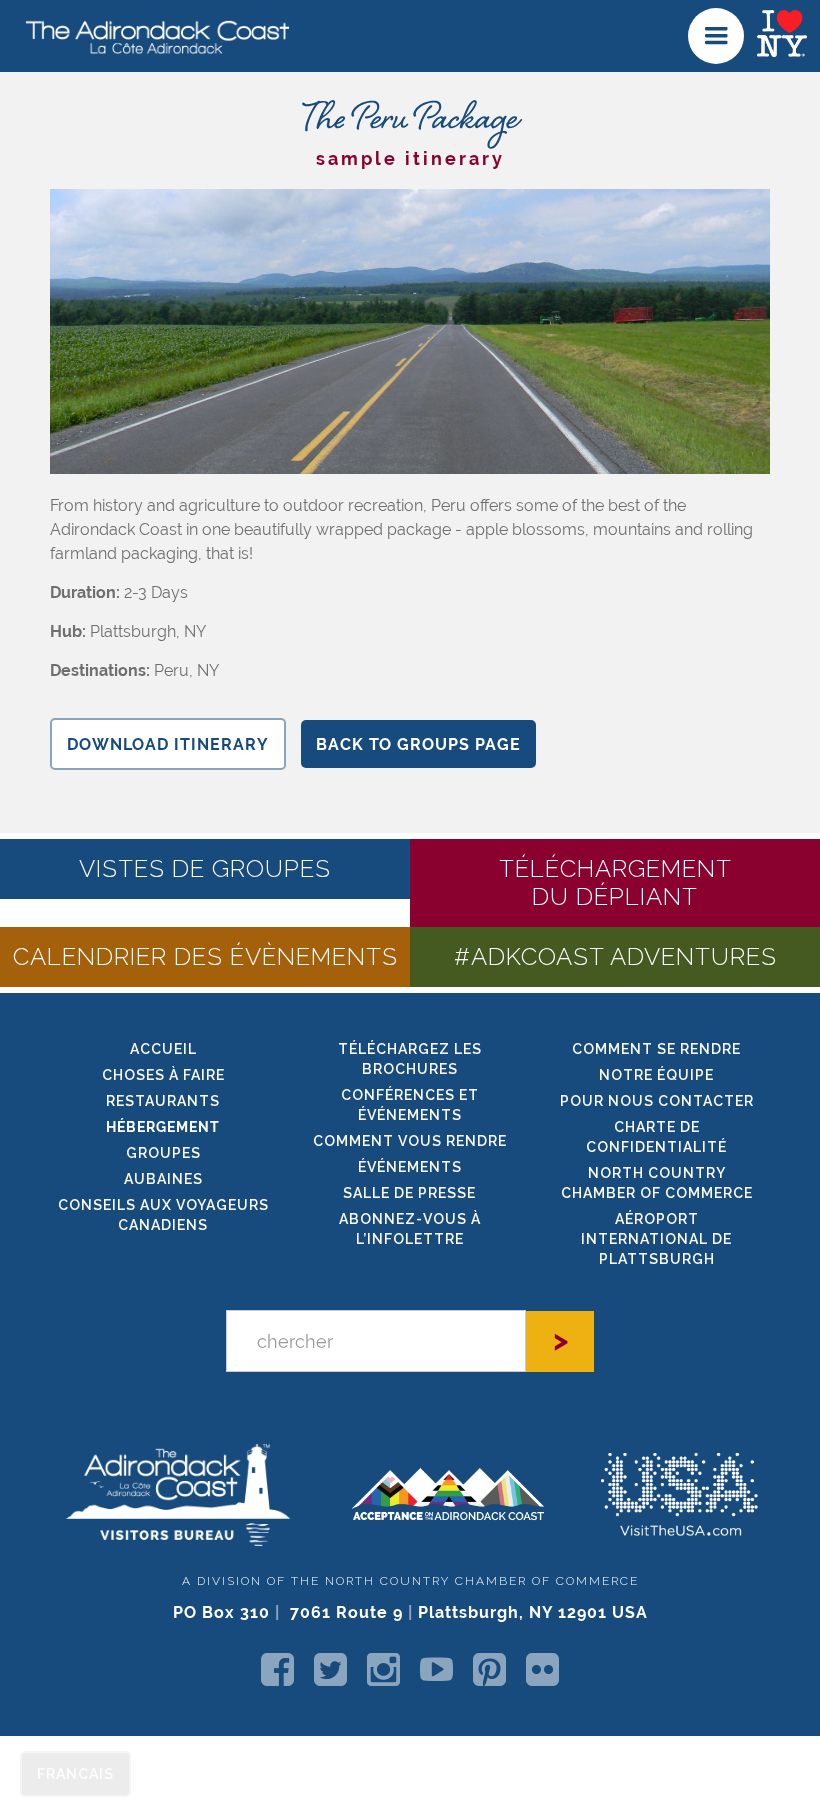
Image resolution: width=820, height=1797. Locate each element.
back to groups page (418, 744)
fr (75, 1774)
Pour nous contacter (657, 1101)
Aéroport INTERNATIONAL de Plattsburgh (656, 1239)
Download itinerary (168, 744)
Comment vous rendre (410, 1141)
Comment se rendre (656, 1049)
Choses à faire (163, 1075)
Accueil (163, 1049)
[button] (716, 36)
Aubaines (163, 1179)
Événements (410, 1167)
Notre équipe (656, 1075)
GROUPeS (163, 1153)
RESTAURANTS (163, 1101)
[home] (150, 36)
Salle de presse (409, 1193)
